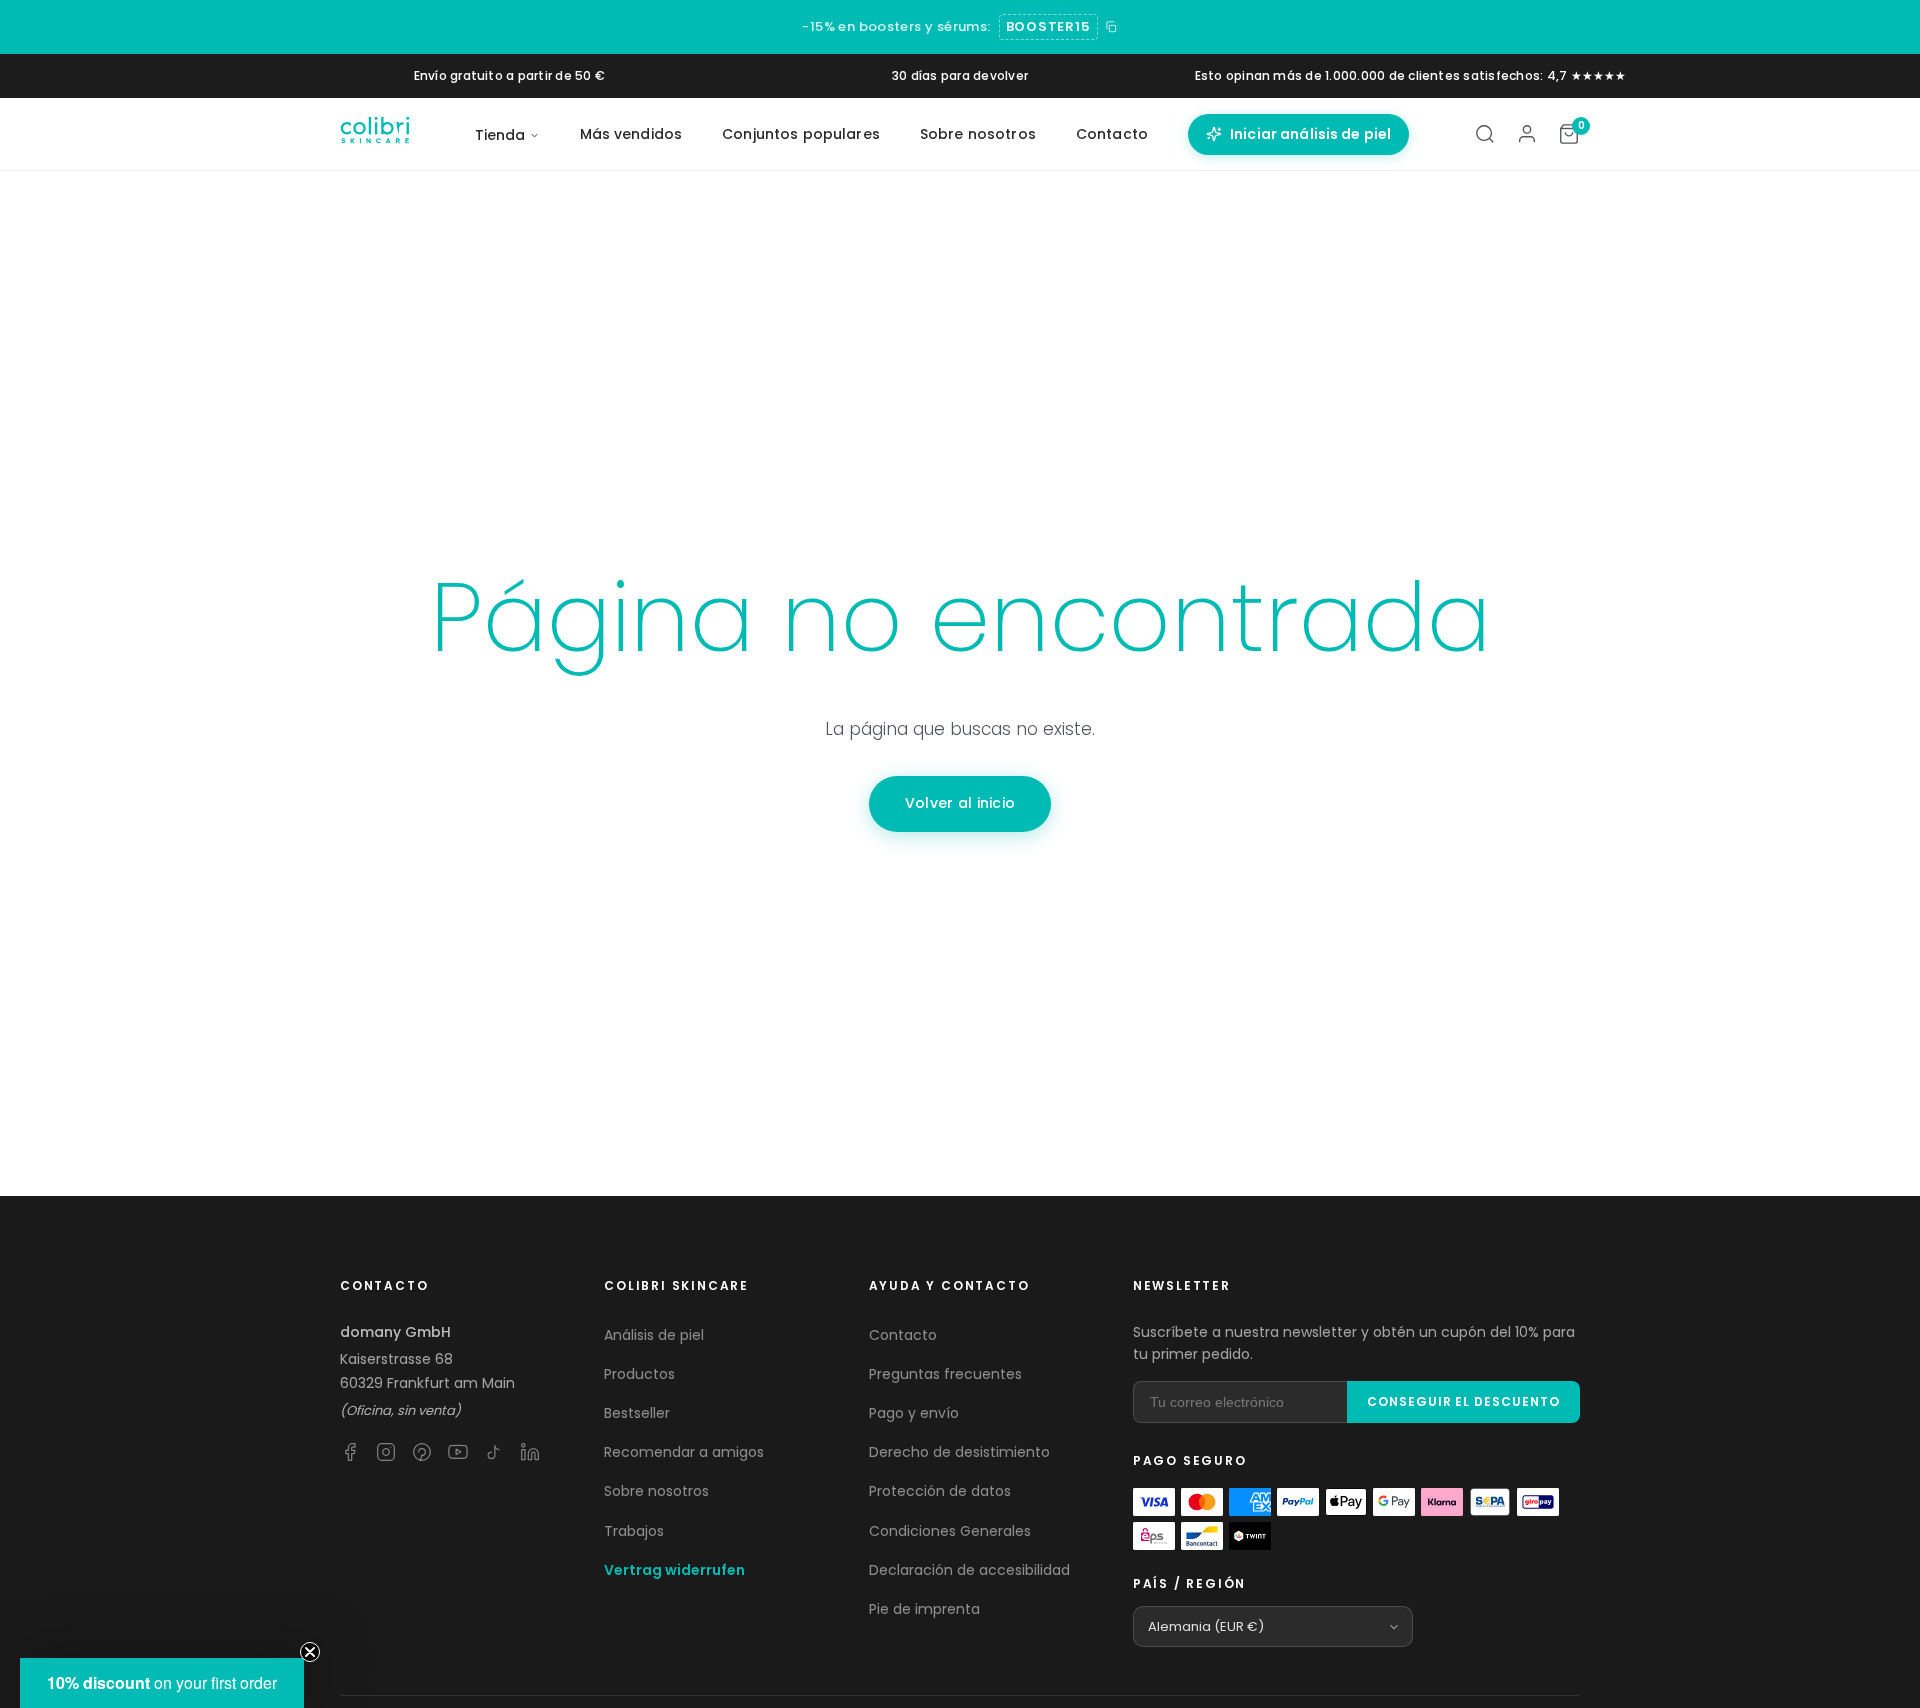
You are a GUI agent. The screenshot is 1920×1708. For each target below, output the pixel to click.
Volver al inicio (960, 803)
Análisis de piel (654, 1335)
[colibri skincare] (375, 134)
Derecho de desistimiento (959, 1452)
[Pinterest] (422, 1452)
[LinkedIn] (530, 1452)
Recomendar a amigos (684, 1452)
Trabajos (634, 1531)
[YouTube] (458, 1452)
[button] (162, 1683)
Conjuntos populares (801, 134)
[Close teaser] (310, 1652)
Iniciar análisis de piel (1310, 134)
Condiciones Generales (950, 1531)
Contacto (1112, 134)
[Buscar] (1485, 134)
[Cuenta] (1527, 134)
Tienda (500, 135)
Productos (639, 1374)
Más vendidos (631, 134)
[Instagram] (386, 1452)
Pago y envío (914, 1413)
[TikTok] (494, 1452)
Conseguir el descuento (1463, 1401)
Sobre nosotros (978, 134)
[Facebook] (350, 1452)
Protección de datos (940, 1491)
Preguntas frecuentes (945, 1374)
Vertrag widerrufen (674, 1570)
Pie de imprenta (924, 1609)
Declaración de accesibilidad (969, 1570)
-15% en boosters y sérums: (896, 26)
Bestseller (637, 1413)
